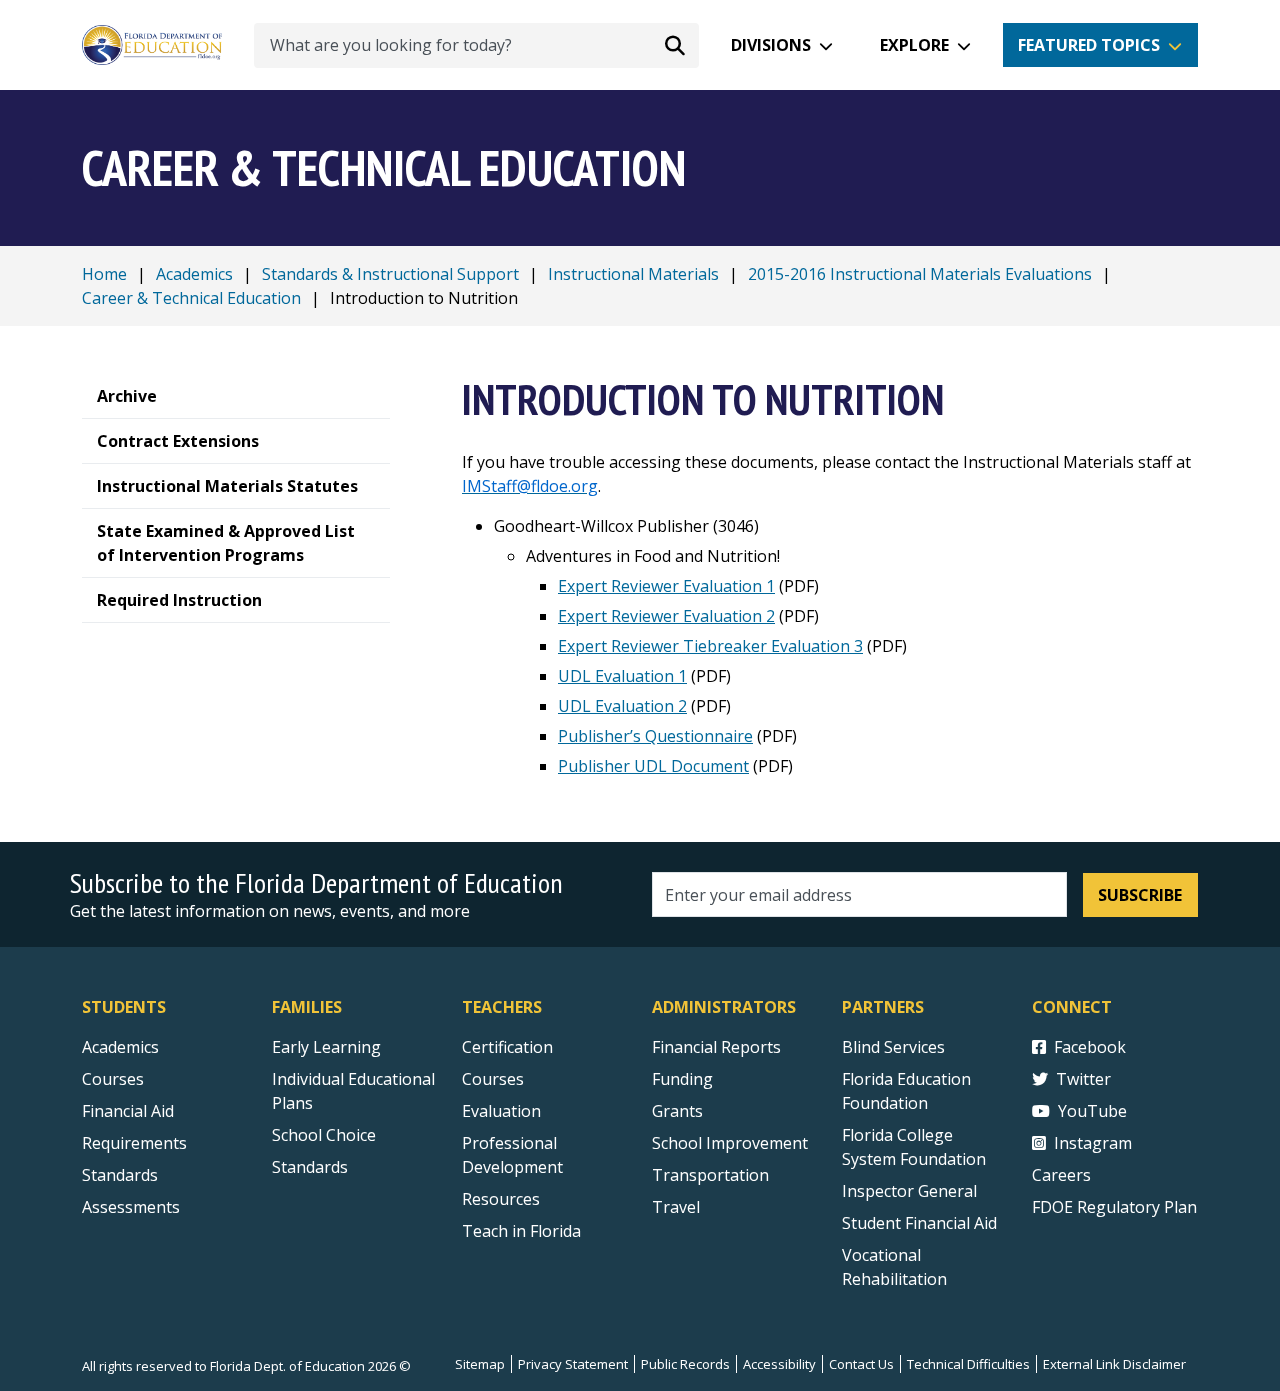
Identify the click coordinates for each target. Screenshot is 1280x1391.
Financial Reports (716, 1047)
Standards (120, 1175)
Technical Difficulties (968, 1364)
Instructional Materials (633, 274)
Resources (501, 1199)
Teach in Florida (521, 1231)
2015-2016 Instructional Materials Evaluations (920, 274)
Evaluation (501, 1111)
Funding (682, 1079)
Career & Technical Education (191, 298)
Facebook (1090, 1047)
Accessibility (779, 1364)
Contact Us (861, 1364)
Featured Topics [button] (1089, 45)
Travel (676, 1207)
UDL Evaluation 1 (622, 676)
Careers (1061, 1175)
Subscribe (1140, 895)
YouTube (1092, 1111)
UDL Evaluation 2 (622, 706)
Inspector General (909, 1191)
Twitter (1083, 1079)
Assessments (131, 1207)
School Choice (324, 1135)
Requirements (134, 1143)
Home (104, 274)
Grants (677, 1111)
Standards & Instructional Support (390, 274)
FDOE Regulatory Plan (1114, 1207)
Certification (507, 1047)
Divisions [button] (771, 45)
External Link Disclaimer (1114, 1364)
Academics (194, 274)
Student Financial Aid (919, 1223)
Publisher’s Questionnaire (655, 736)
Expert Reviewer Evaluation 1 (666, 586)
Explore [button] (914, 45)
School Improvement (730, 1143)
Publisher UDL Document (653, 766)
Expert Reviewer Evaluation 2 (666, 616)
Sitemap (480, 1364)
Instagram (1093, 1143)
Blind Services (893, 1047)
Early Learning (326, 1047)
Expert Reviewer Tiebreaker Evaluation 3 (710, 646)
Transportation (710, 1175)
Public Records (685, 1364)
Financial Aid (128, 1111)
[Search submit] (675, 45)
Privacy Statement (573, 1364)
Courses (113, 1079)
